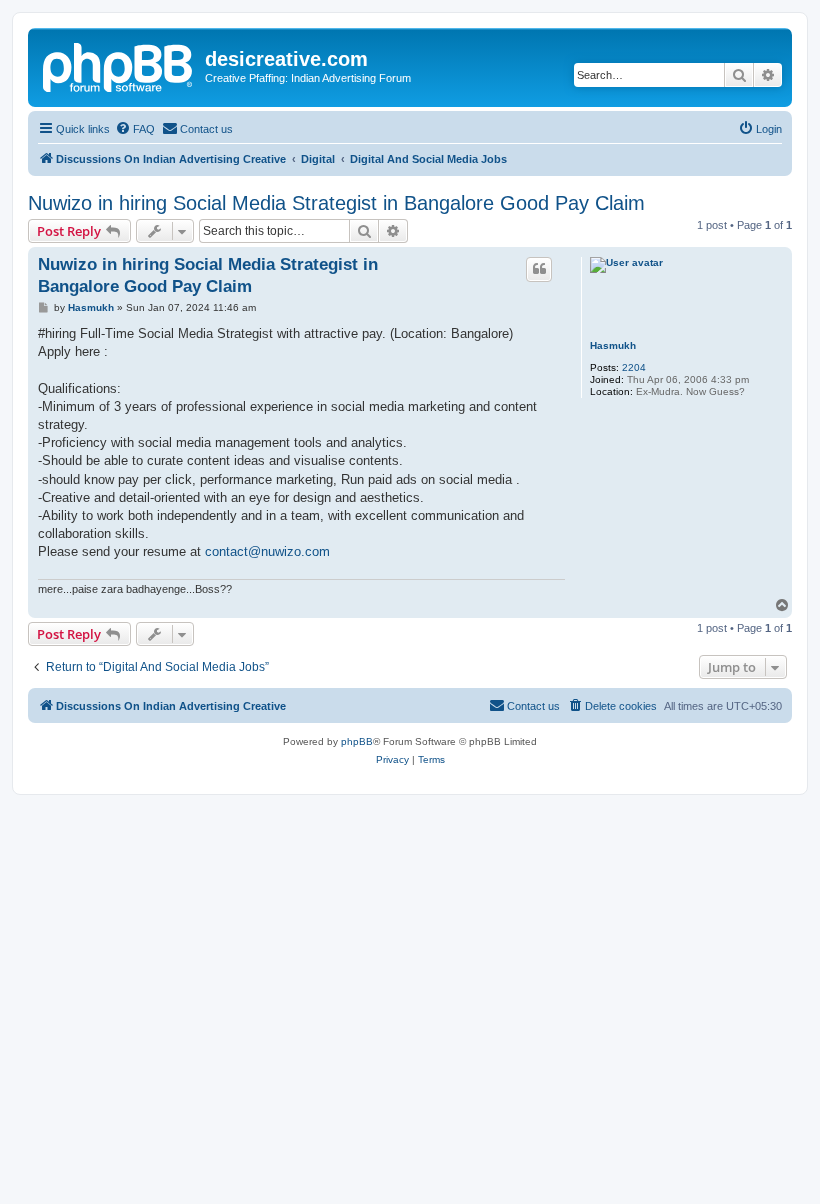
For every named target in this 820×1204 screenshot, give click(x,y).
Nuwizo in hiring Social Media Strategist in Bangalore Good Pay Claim (336, 203)
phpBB (357, 741)
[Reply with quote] (539, 269)
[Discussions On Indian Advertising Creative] (119, 65)
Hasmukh (613, 345)
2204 (634, 367)
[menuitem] (135, 129)
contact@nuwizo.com (267, 551)
